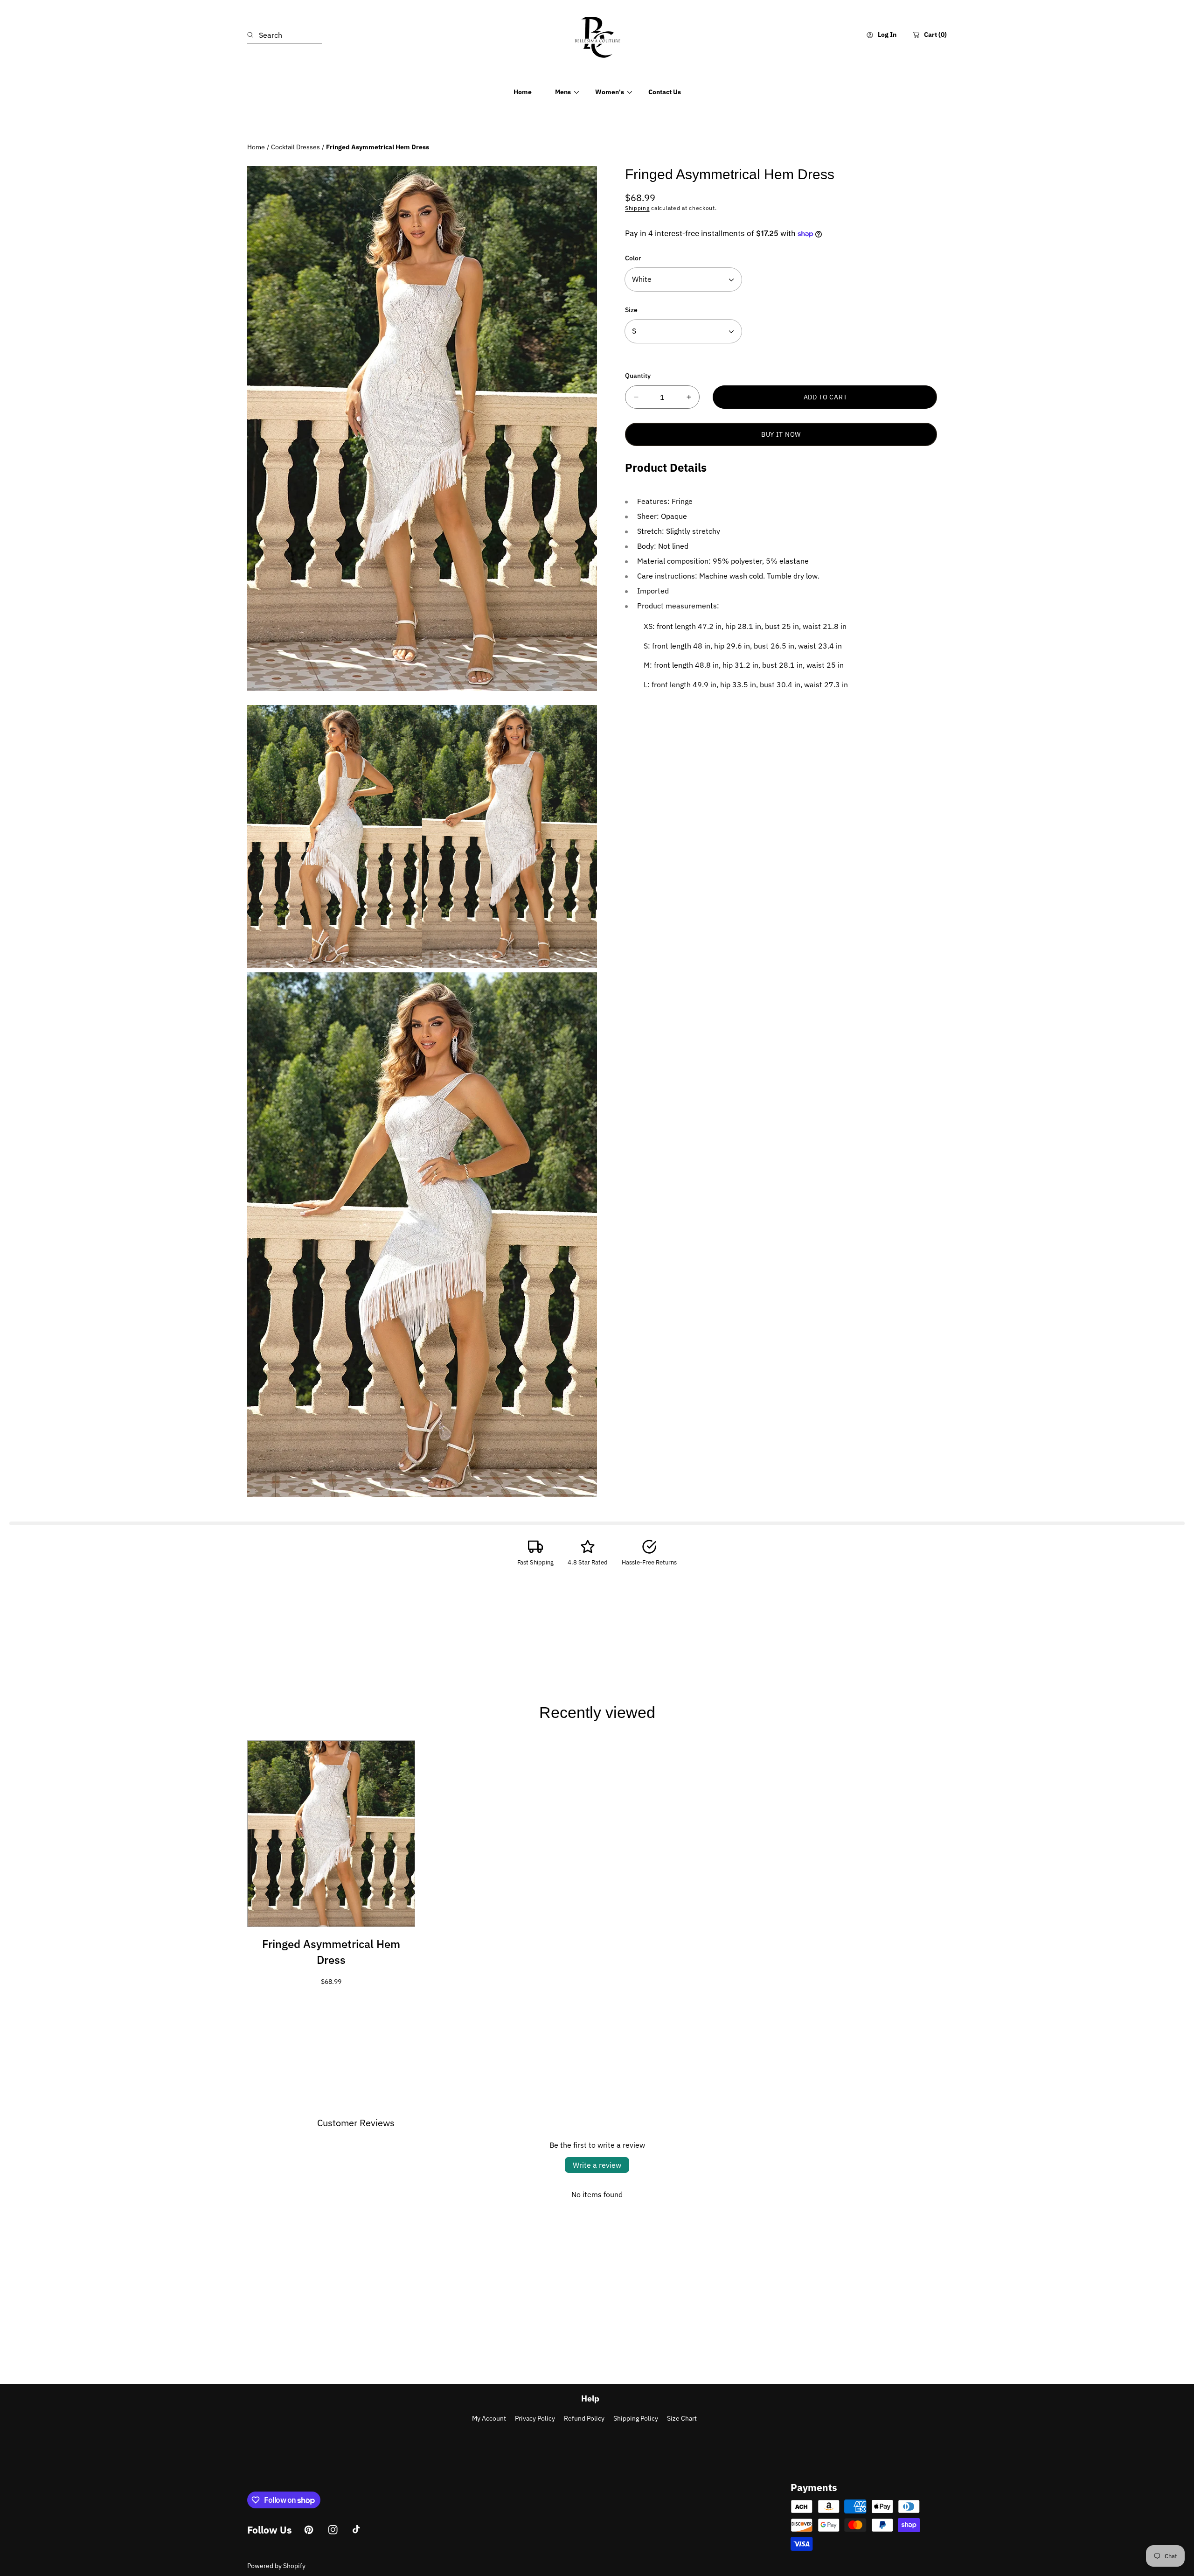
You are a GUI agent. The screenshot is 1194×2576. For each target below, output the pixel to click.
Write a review (597, 2165)
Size (631, 310)
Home (256, 147)
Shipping (637, 208)
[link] (563, 92)
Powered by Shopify (276, 2566)
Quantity (638, 376)
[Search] (253, 35)
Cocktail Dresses (295, 147)
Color (633, 258)
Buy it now (781, 434)
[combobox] (285, 35)
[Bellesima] (597, 35)
